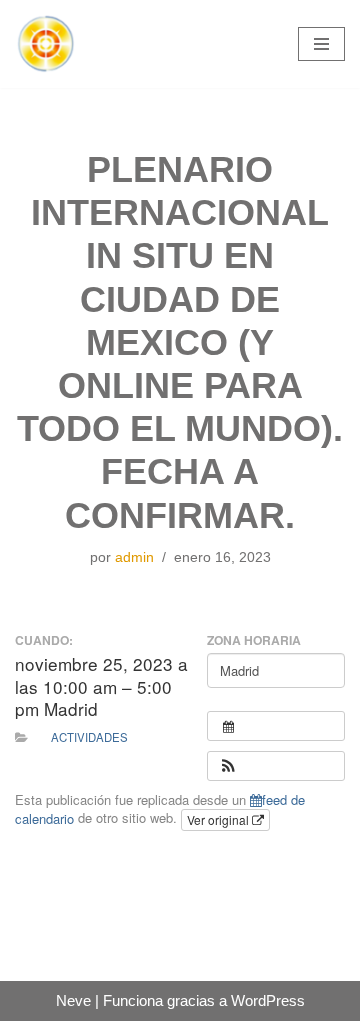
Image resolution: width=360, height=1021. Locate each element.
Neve (73, 1000)
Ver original (219, 819)
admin (134, 557)
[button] (228, 766)
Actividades (89, 737)
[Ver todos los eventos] (276, 726)
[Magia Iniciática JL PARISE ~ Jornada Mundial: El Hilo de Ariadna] (45, 44)
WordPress (268, 1000)
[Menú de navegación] (321, 44)
